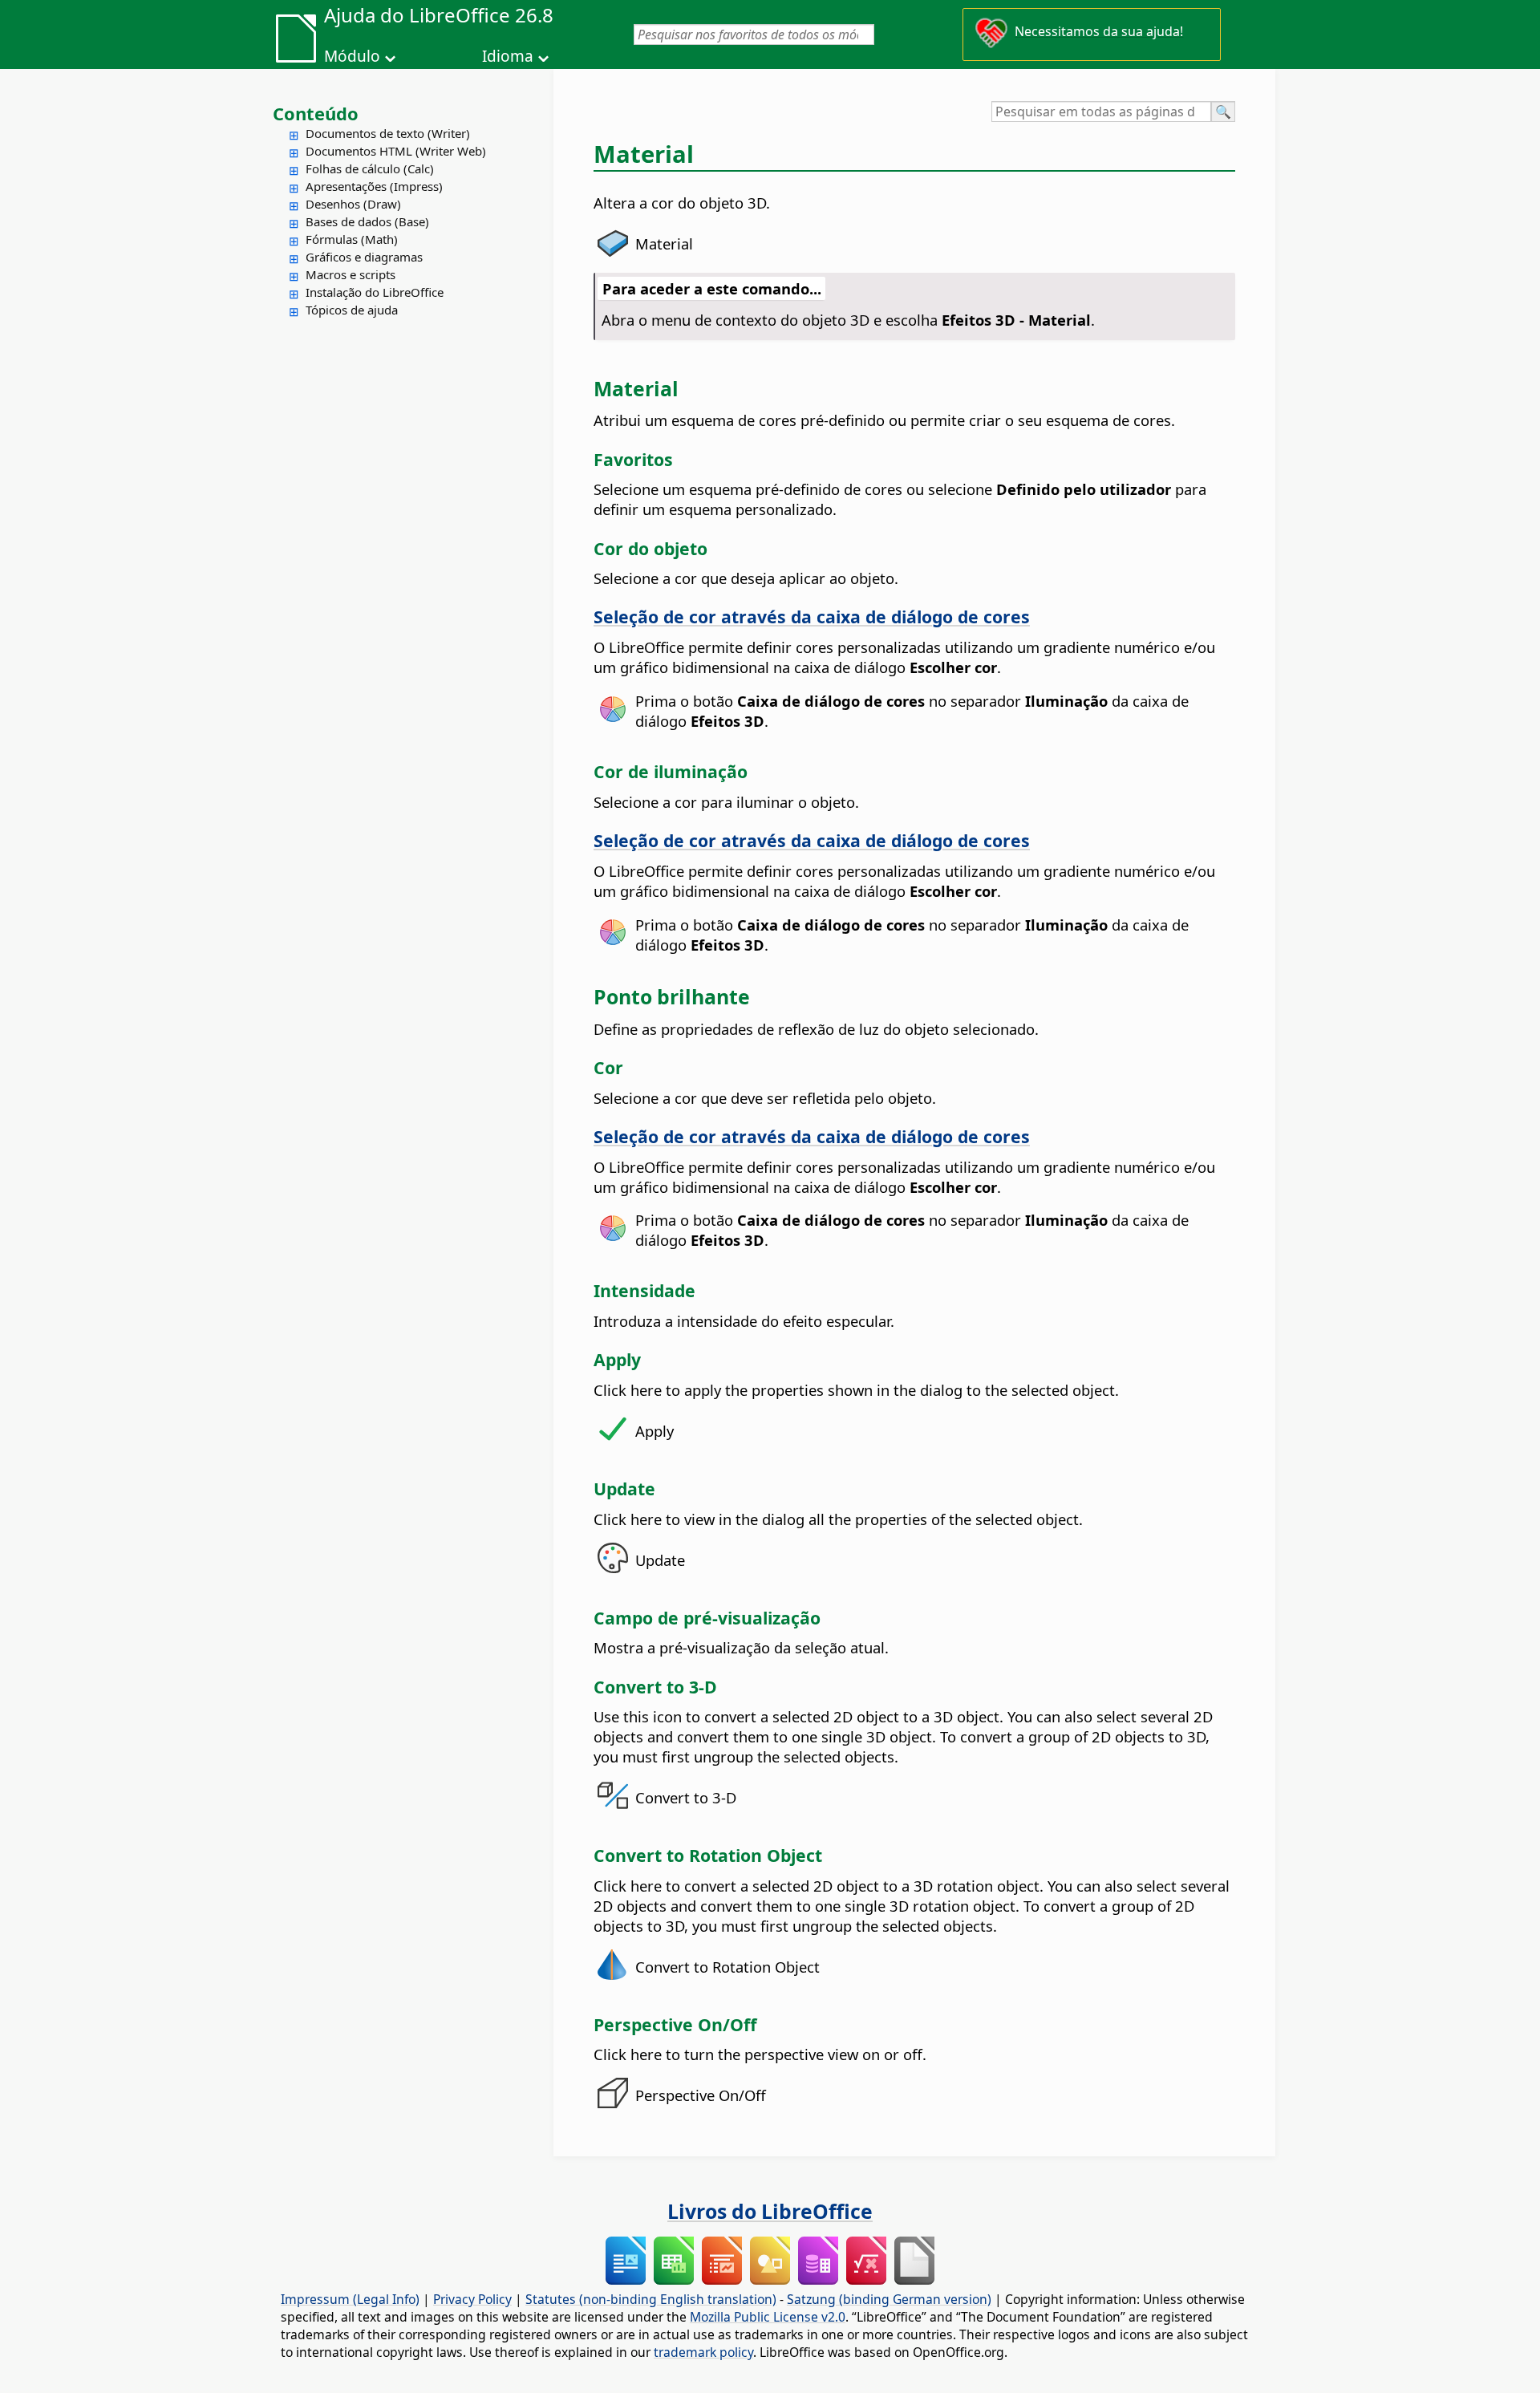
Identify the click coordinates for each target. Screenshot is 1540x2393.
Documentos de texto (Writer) (388, 133)
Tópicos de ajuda (352, 310)
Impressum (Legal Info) (350, 2299)
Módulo (352, 56)
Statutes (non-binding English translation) (651, 2299)
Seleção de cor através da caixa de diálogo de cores (812, 617)
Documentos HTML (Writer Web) (396, 151)
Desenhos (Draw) (353, 204)
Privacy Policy (472, 2299)
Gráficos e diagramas (364, 257)
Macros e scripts (351, 274)
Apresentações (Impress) (374, 186)
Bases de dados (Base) (367, 221)
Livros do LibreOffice (770, 2211)
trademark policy (703, 2352)
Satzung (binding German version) (889, 2299)
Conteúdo (316, 113)
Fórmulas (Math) (352, 239)
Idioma (508, 56)
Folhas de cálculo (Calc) (370, 168)
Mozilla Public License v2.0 (768, 2317)
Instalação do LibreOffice (375, 292)
